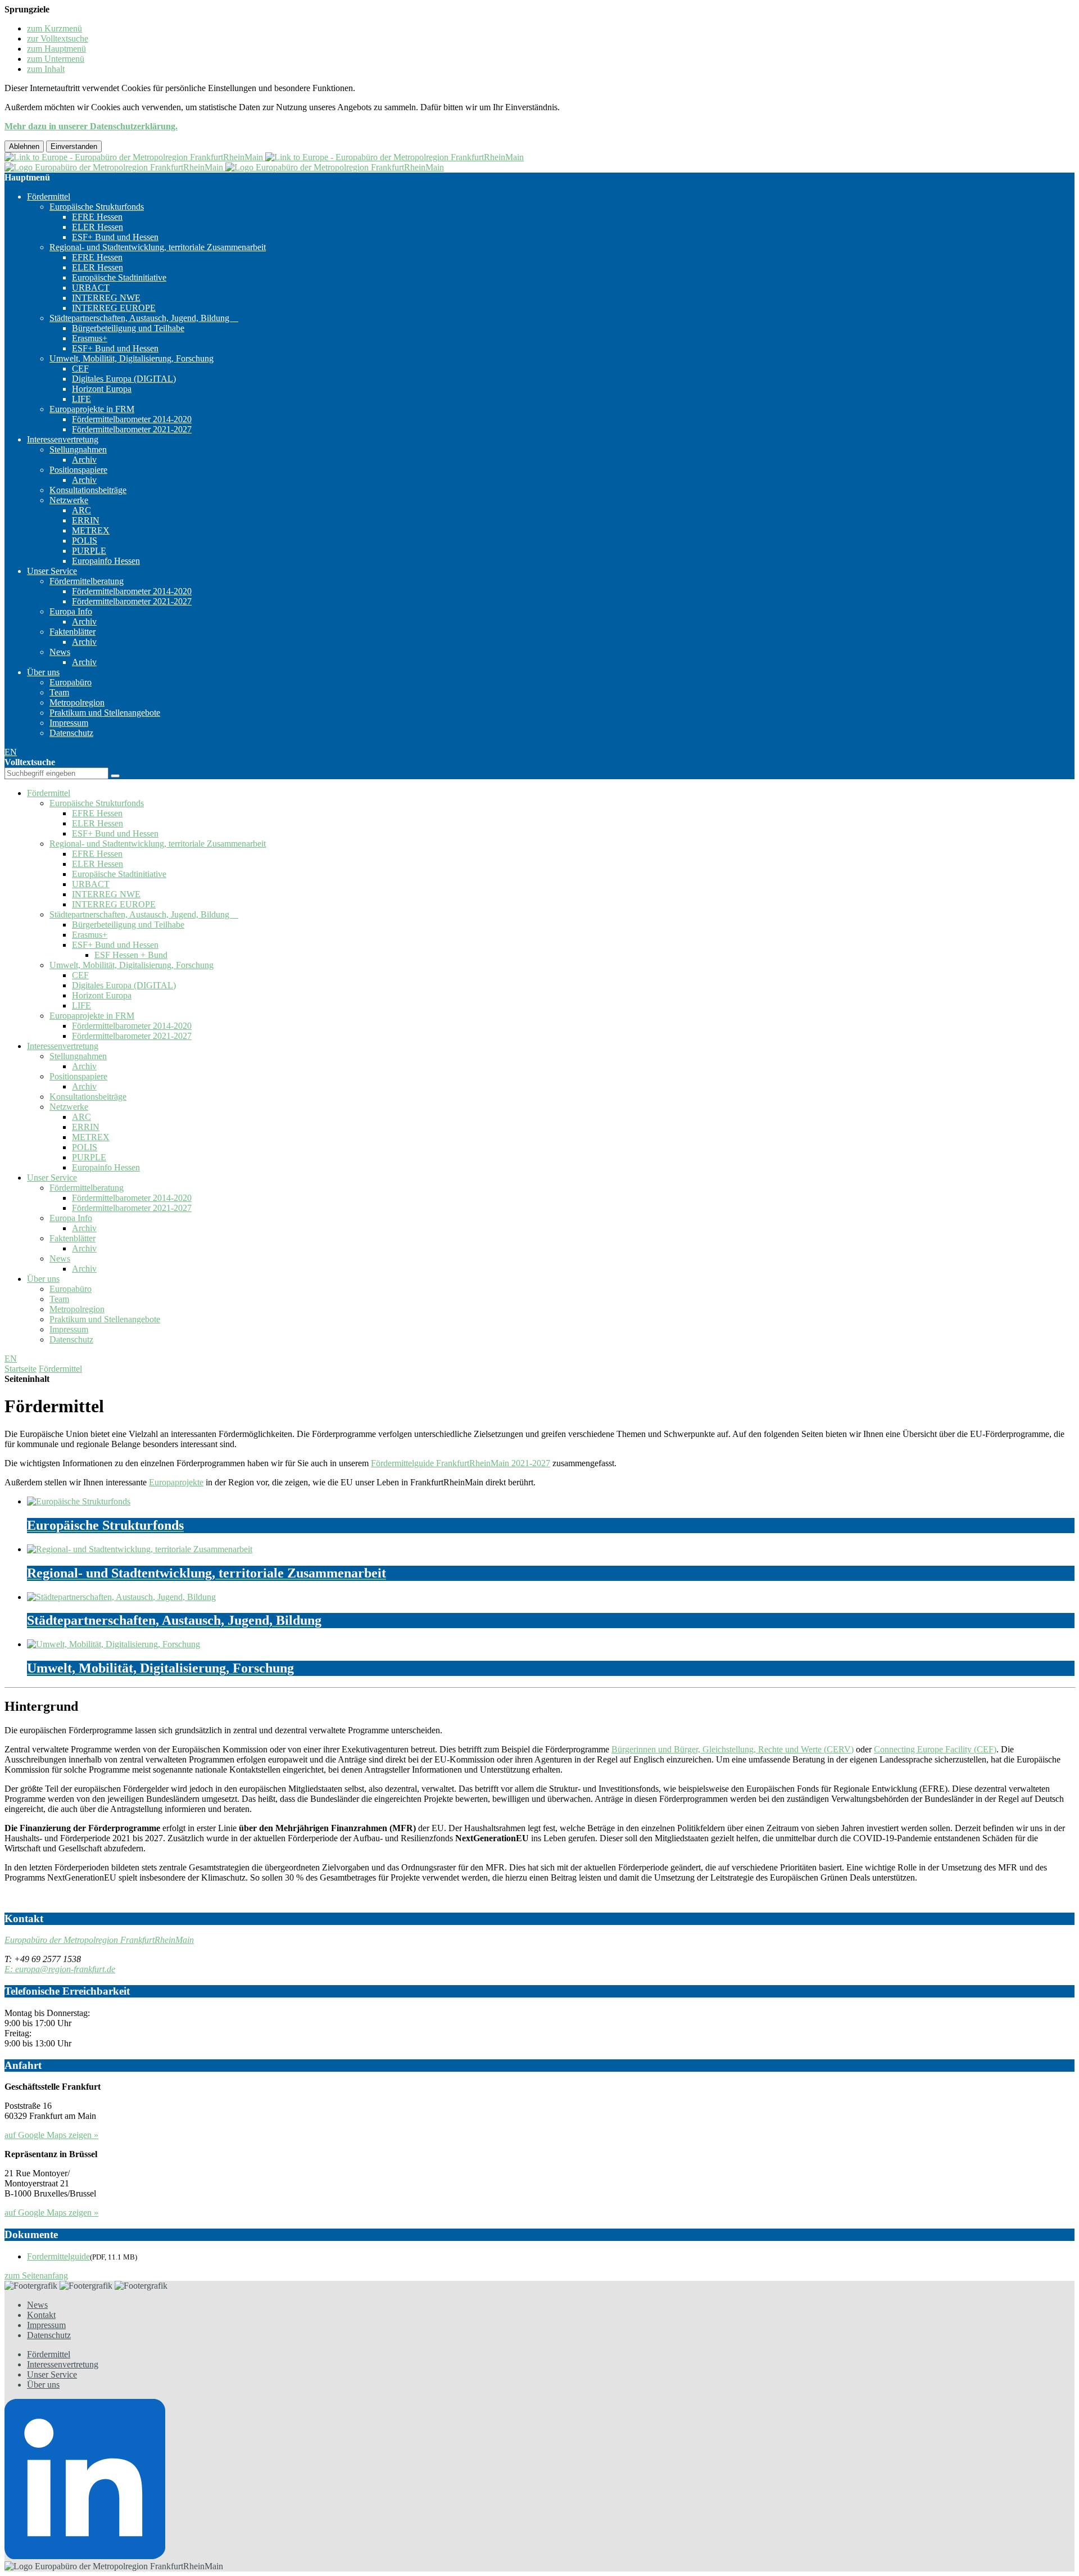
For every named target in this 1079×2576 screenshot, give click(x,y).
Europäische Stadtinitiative (119, 277)
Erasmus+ (90, 338)
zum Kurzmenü (55, 28)
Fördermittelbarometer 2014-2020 (132, 419)
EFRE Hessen (97, 217)
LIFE (81, 399)
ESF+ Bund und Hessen (115, 237)
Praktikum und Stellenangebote (105, 713)
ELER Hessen (98, 227)
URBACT (91, 288)
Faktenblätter (72, 632)
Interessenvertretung (63, 439)
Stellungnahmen (78, 449)
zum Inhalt (46, 69)
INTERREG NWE (106, 298)
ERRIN (86, 520)
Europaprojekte (176, 1482)
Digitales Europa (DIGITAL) (124, 379)
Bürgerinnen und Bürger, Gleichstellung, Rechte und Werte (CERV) (733, 1749)
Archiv (84, 460)
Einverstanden (74, 146)
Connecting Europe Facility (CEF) (935, 1749)
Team (59, 692)
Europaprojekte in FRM (92, 409)
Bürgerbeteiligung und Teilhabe (128, 328)
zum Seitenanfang (36, 2276)
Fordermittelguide (58, 2256)
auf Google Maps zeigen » (51, 2135)
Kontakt (41, 2315)
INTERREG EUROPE (114, 308)
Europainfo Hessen (106, 561)
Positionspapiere (78, 470)
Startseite (21, 1369)
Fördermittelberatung (87, 581)
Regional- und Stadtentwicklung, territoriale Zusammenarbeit (158, 247)
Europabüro (71, 682)
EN (11, 752)
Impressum (69, 723)
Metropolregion (77, 702)
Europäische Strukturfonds (97, 207)
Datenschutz (71, 733)
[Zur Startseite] (264, 157)
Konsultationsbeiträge (88, 490)
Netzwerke (69, 500)
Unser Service (52, 571)
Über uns (43, 672)
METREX (91, 530)
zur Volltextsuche (58, 39)
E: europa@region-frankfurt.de (60, 1969)
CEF (80, 369)
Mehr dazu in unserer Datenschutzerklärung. (91, 126)
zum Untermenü (56, 59)
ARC (81, 510)
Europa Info (71, 611)
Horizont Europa (102, 389)
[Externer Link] (539, 2480)
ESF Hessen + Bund (131, 955)
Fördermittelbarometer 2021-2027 (132, 429)
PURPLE (89, 551)
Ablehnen (24, 146)
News (60, 652)
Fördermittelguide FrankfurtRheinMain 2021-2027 (461, 1463)
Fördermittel (49, 196)
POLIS (85, 541)
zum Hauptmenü (56, 49)
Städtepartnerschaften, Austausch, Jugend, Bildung (144, 318)
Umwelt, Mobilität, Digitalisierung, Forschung (132, 358)
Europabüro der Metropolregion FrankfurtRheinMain (99, 1940)
